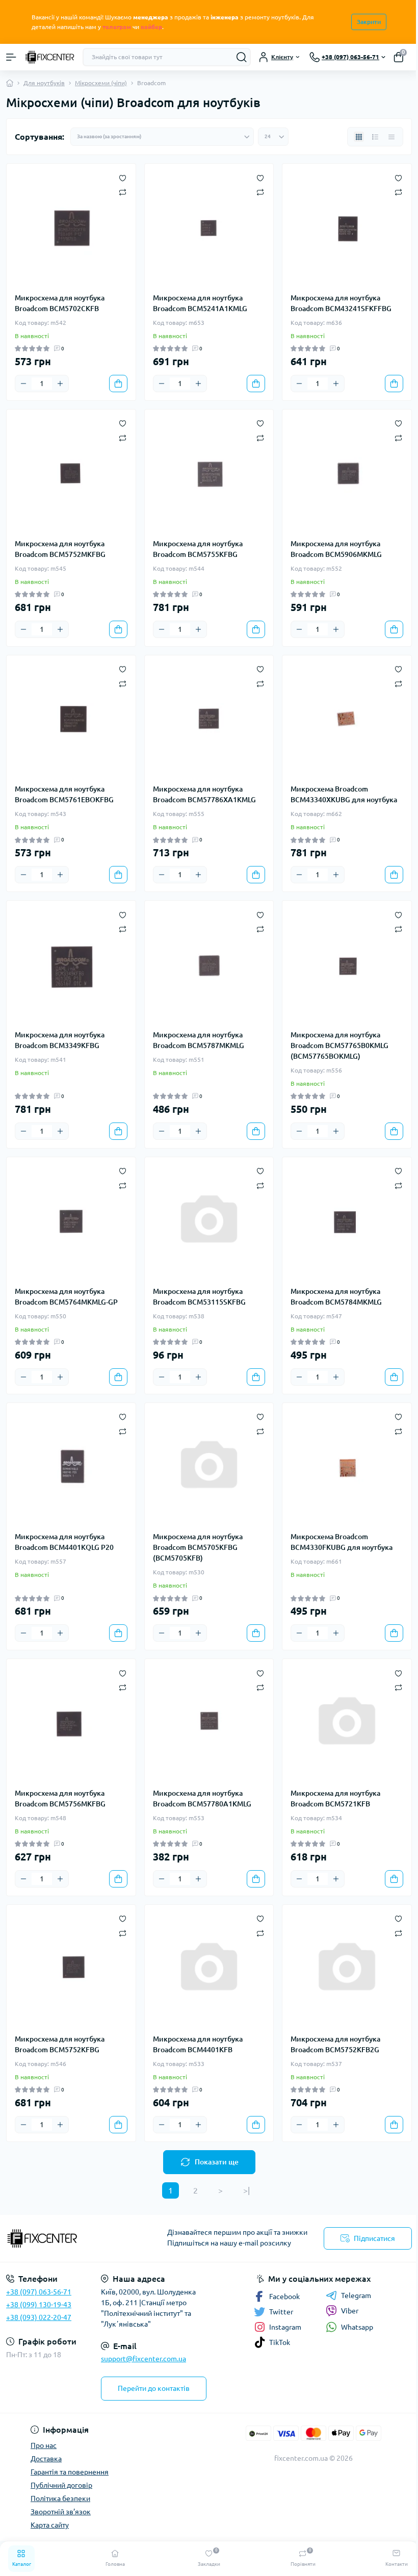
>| (246, 2190)
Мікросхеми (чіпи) (101, 83)
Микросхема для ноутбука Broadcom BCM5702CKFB (60, 303)
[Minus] (23, 384)
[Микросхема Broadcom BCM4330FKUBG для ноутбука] (347, 1468)
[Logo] (49, 57)
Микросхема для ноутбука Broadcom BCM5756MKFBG (60, 1799)
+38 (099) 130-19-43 (39, 2305)
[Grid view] (359, 137)
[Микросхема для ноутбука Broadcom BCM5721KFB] (347, 1724)
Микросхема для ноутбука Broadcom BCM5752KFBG (60, 2044)
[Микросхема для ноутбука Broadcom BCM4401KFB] (209, 1969)
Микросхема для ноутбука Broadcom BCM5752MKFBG (60, 549)
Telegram (356, 2296)
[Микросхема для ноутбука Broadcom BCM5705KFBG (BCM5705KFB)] (209, 1468)
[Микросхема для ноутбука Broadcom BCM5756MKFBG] (71, 1724)
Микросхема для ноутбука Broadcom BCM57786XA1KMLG (204, 794)
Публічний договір (61, 2485)
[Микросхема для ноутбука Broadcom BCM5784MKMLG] (347, 1222)
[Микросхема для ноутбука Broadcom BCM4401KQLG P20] (71, 1468)
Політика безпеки (60, 2498)
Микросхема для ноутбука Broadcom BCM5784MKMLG (336, 1297)
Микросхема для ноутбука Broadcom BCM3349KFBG (60, 1040)
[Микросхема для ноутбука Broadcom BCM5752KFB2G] (347, 1969)
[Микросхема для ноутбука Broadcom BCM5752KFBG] (71, 1969)
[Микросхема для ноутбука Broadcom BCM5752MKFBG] (71, 474)
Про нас (44, 2445)
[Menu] (11, 57)
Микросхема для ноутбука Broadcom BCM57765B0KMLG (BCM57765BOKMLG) (339, 1045)
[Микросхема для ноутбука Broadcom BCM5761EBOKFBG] (71, 720)
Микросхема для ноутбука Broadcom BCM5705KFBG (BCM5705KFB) (198, 1547)
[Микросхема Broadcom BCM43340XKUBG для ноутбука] (347, 720)
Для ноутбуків (44, 83)
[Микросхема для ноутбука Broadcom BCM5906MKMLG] (347, 474)
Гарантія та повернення (70, 2472)
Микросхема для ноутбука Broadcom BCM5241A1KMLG (200, 303)
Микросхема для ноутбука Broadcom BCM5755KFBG (198, 549)
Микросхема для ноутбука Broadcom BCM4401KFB (198, 2044)
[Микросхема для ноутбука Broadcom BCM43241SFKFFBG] (347, 228)
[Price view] (391, 137)
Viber (350, 2311)
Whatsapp (357, 2327)
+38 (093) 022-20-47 (39, 2317)
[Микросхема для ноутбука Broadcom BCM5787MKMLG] (209, 965)
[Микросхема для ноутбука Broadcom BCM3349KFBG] (71, 965)
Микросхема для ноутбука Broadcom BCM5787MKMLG (199, 1040)
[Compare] (123, 192)
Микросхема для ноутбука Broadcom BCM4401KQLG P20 (64, 1542)
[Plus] (60, 384)
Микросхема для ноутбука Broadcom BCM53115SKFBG (199, 1297)
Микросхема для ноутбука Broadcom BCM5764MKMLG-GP (66, 1297)
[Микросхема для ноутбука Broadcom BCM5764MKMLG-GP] (71, 1222)
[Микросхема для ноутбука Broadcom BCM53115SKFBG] (209, 1222)
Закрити (369, 22)
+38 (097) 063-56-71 (39, 2292)
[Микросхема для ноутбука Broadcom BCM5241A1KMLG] (209, 228)
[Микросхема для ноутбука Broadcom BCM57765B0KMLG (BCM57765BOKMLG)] (347, 965)
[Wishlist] (123, 177)
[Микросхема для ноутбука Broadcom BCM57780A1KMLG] (209, 1724)
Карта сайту (50, 2525)
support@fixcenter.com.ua (143, 2359)
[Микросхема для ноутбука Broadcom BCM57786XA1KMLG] (209, 720)
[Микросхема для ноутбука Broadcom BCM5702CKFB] (71, 228)
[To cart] (118, 384)
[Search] (242, 57)
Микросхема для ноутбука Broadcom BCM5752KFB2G (335, 2044)
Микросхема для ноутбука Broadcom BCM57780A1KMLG (202, 1799)
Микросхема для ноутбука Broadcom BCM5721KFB (335, 1799)
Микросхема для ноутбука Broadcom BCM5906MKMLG (336, 549)
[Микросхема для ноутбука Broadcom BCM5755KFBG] (209, 474)
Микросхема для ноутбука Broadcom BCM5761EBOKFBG (64, 794)
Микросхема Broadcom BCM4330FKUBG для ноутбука (342, 1542)
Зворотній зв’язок (61, 2512)
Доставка (46, 2459)
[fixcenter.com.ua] (70, 2238)
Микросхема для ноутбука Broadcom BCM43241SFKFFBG (341, 303)
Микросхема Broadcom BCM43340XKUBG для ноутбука (344, 794)
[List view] (375, 137)
